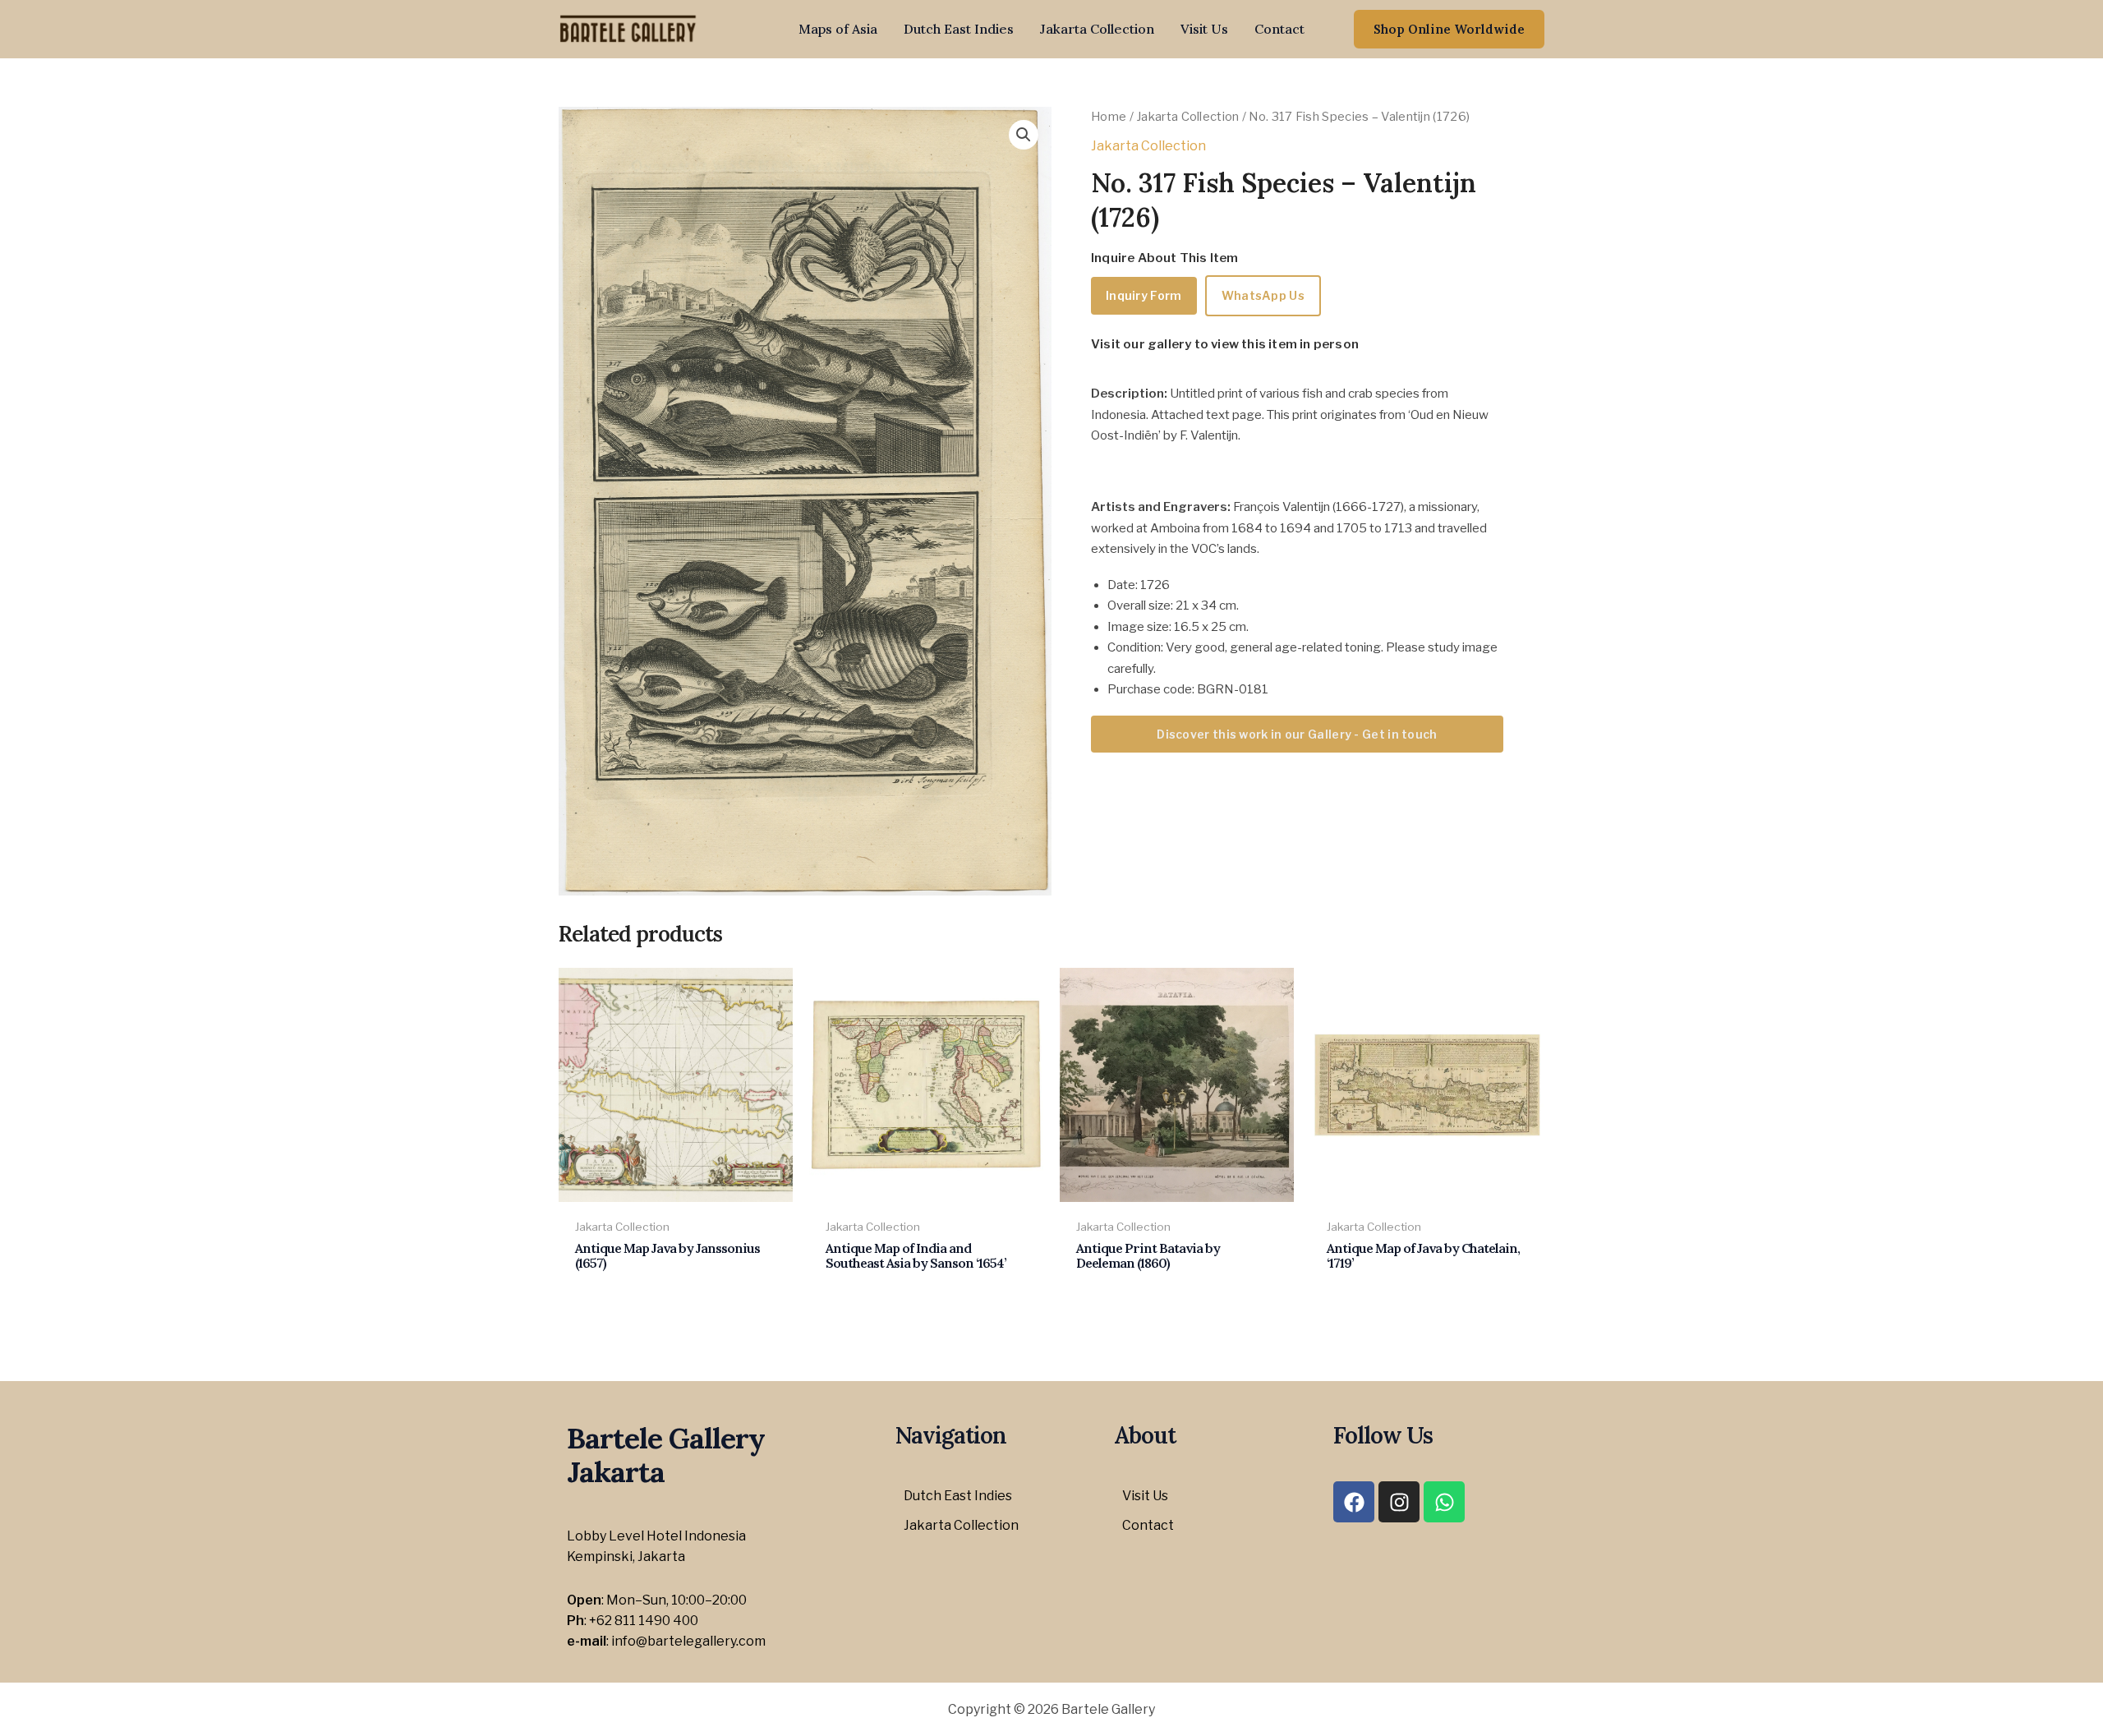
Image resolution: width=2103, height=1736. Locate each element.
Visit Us (1204, 29)
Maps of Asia (838, 29)
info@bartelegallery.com (688, 1641)
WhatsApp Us (1263, 295)
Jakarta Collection (1097, 29)
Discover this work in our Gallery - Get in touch (1297, 734)
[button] (1449, 29)
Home (1109, 117)
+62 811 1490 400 (644, 1621)
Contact (1279, 29)
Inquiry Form (1144, 295)
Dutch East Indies (959, 29)
